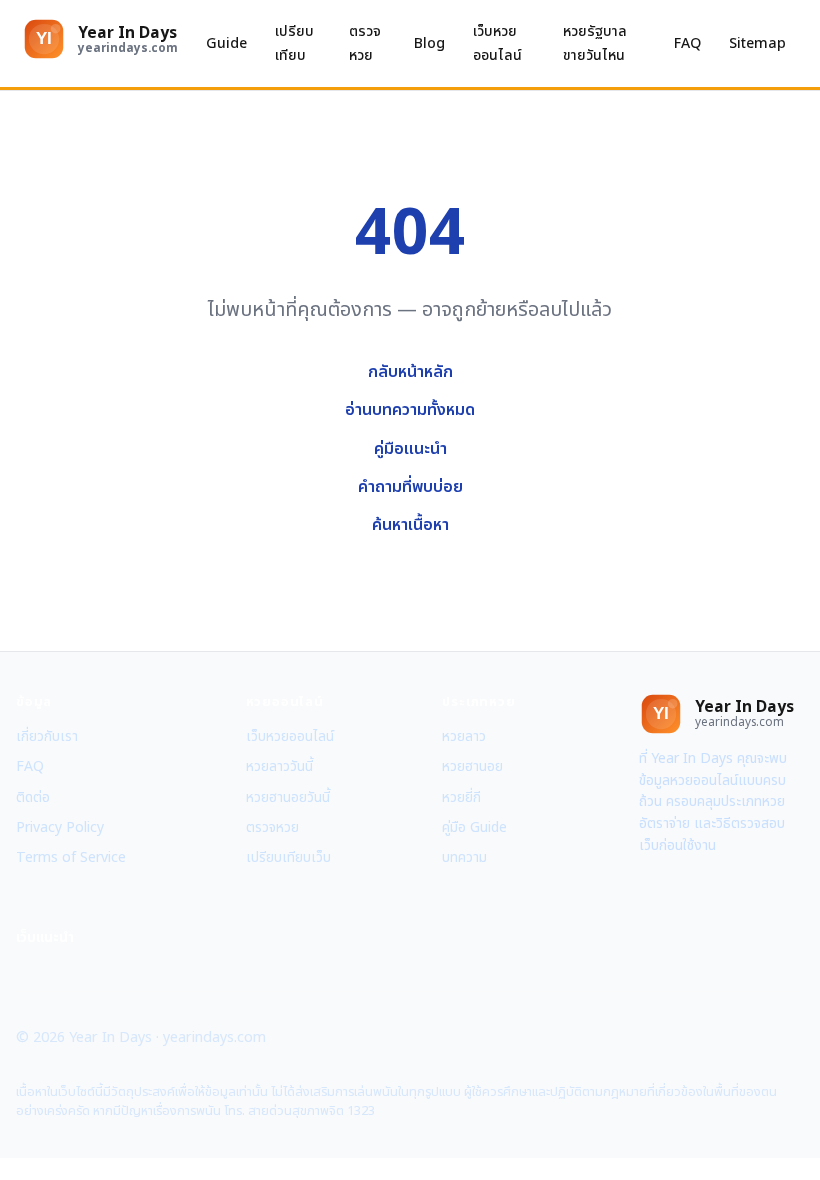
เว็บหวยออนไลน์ (497, 43)
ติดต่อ (33, 797)
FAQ (687, 43)
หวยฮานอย (472, 766)
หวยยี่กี (461, 797)
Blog (429, 43)
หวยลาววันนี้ (279, 766)
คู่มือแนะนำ (410, 449)
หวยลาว (464, 736)
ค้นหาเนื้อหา (410, 525)
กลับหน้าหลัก (410, 372)
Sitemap (757, 43)
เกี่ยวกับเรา (47, 736)
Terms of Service (71, 857)
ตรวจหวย (365, 43)
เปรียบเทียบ (294, 43)
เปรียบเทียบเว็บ (288, 857)
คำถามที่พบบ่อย (410, 487)
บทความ (464, 857)
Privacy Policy (60, 827)
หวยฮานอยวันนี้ (288, 797)
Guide (226, 43)
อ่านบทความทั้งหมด (410, 410)
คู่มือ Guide (474, 827)
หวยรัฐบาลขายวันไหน (595, 43)
